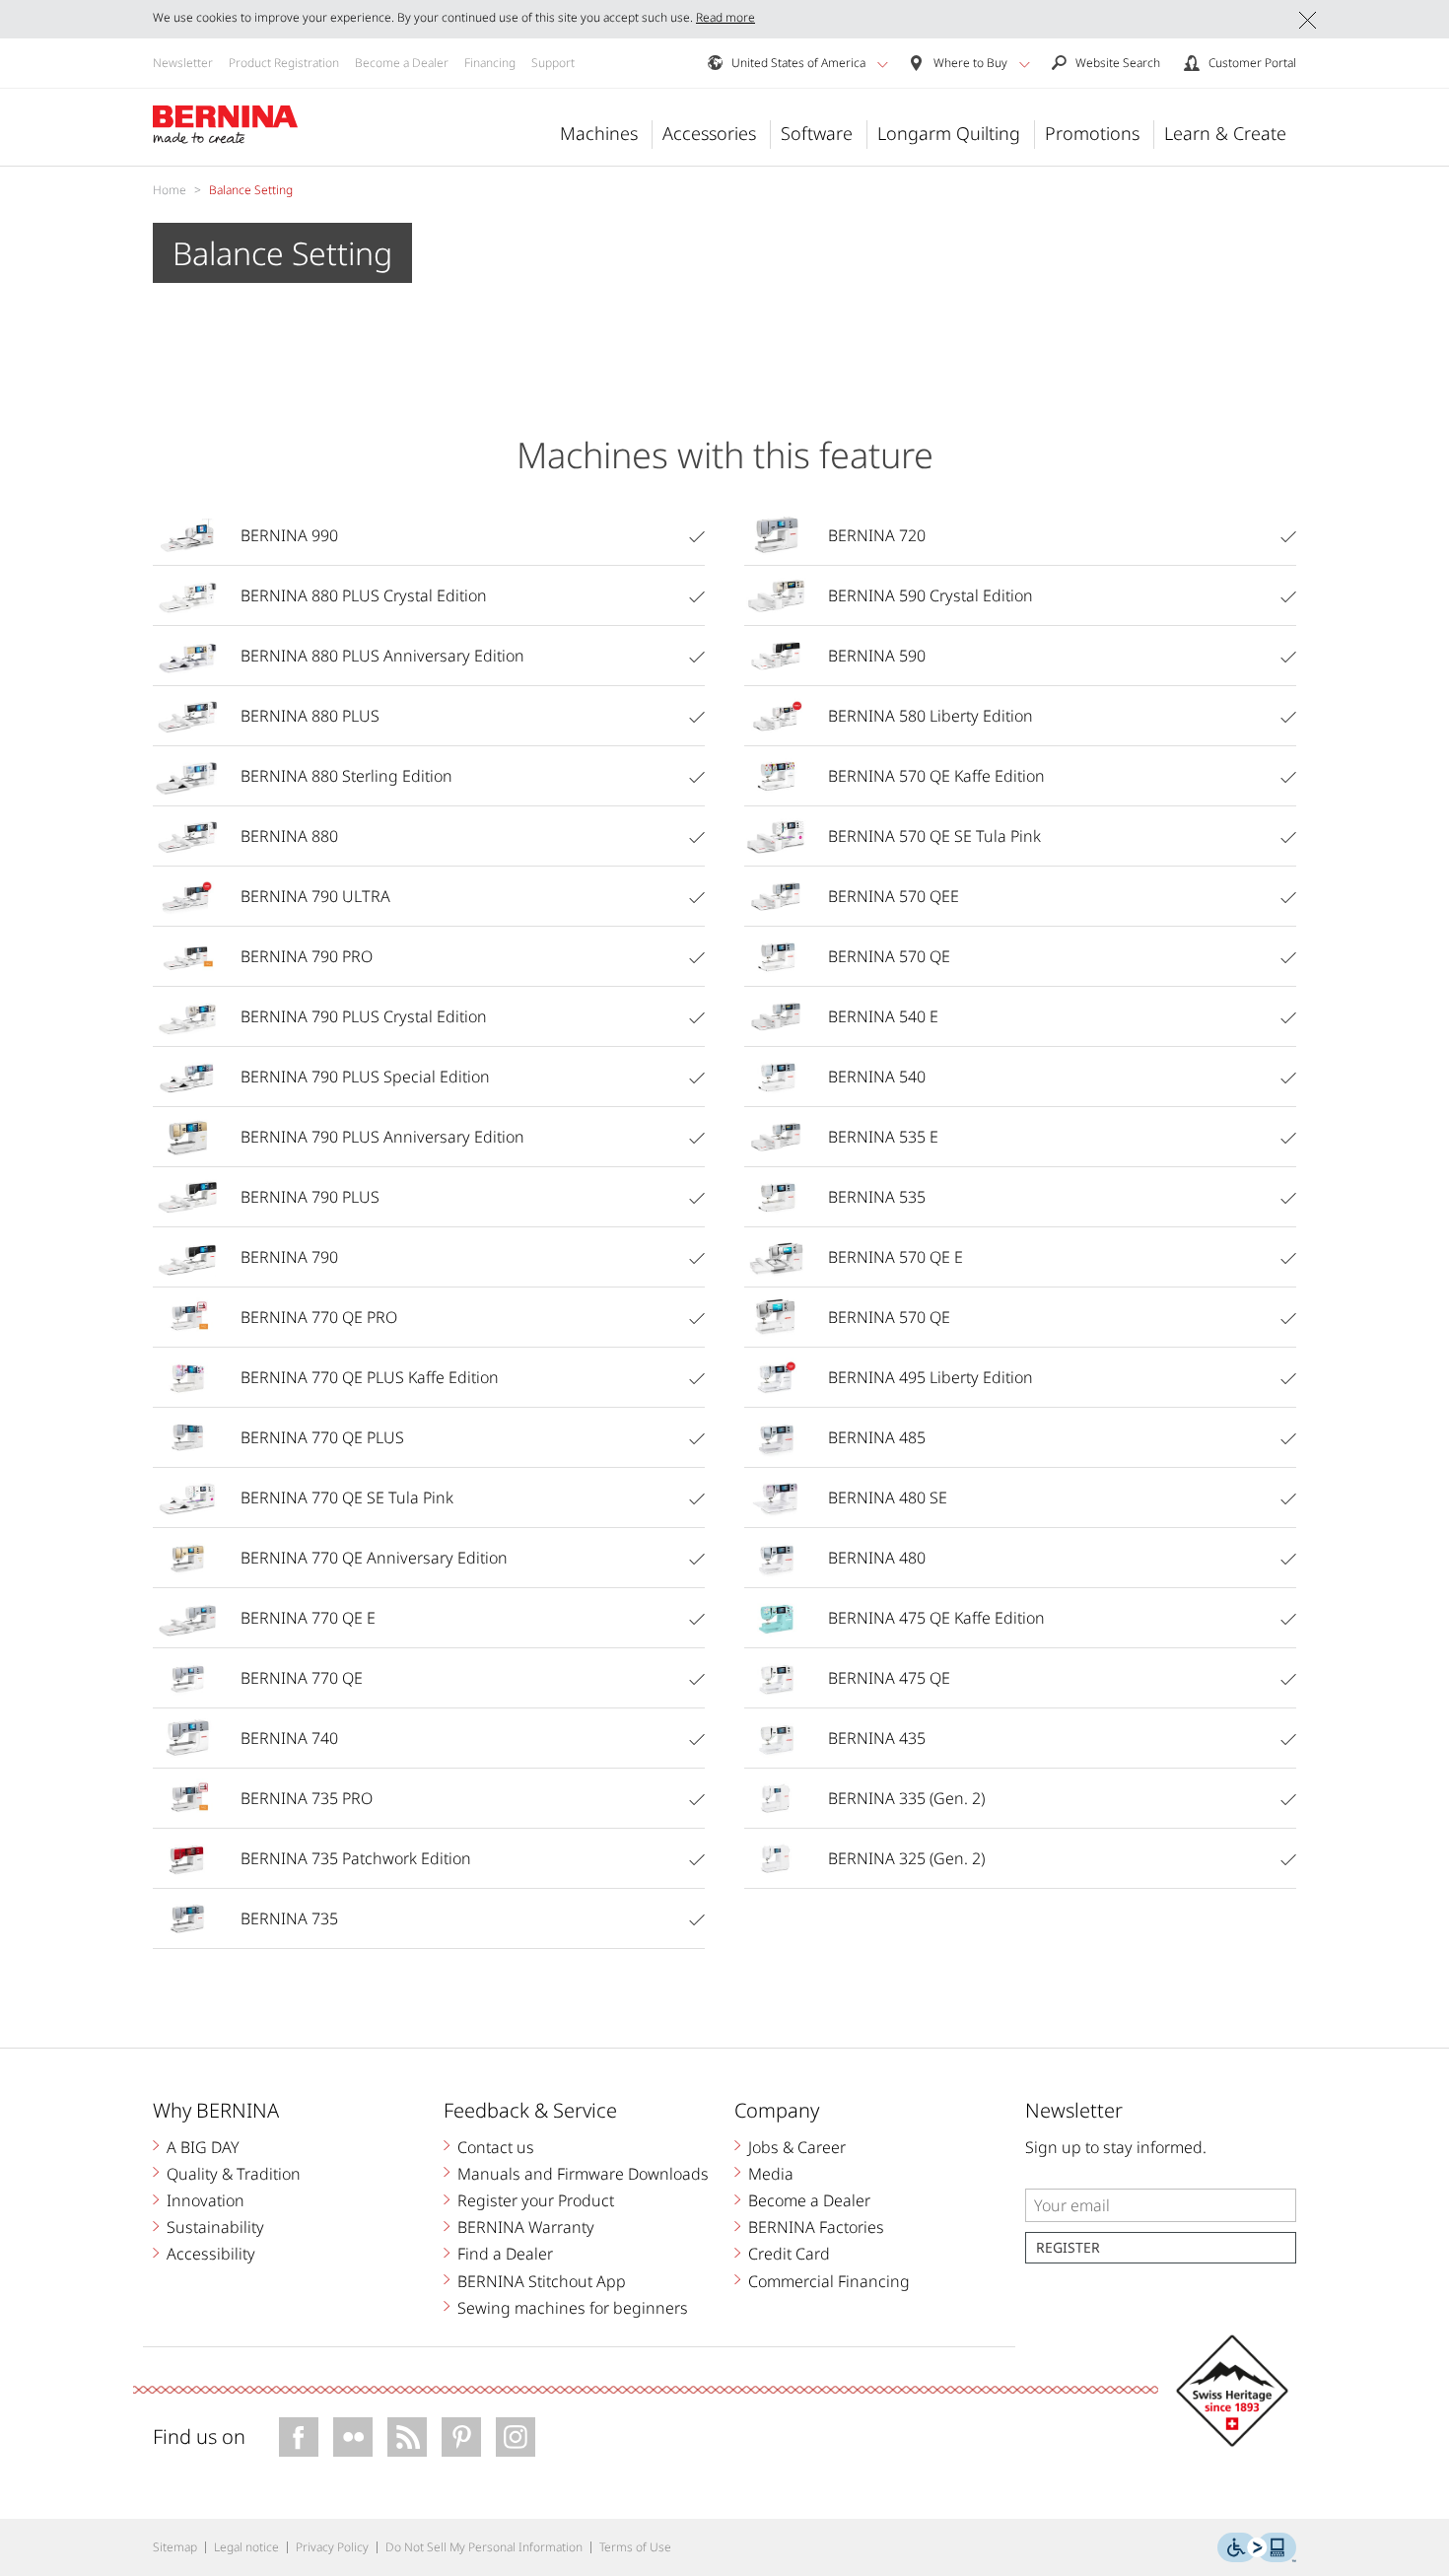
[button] (883, 64)
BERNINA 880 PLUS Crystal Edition (364, 595)
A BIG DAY (203, 2147)
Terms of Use (635, 2547)
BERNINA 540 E (883, 1016)
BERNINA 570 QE (889, 956)
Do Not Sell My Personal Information (484, 2547)
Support (553, 63)
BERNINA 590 (877, 656)
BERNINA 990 (289, 535)
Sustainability (215, 2227)
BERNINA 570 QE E (896, 1257)
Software (817, 133)
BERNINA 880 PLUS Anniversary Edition (382, 656)
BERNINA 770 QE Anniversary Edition (374, 1558)
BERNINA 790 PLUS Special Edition (365, 1077)
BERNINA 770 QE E (308, 1618)
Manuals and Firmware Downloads (583, 2174)
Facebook (299, 2437)
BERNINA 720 (877, 535)
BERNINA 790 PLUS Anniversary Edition (382, 1137)
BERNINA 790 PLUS (310, 1197)
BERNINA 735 (289, 1918)
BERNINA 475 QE (889, 1678)
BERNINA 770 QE (302, 1678)
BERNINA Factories (816, 2227)
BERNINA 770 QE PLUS (322, 1437)
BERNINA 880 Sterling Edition (346, 776)
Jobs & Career (797, 2147)
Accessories (709, 133)
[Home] (226, 125)
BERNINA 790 (289, 1257)
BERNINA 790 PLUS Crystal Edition (364, 1016)
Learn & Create (1225, 133)
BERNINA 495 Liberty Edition (931, 1377)
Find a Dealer (505, 2254)
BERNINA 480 (877, 1558)
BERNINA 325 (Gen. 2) (906, 1858)
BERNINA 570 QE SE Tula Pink (934, 836)
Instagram (516, 2437)
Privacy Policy (332, 2547)
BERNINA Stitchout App (542, 2281)
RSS (407, 2437)
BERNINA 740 (289, 1738)
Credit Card (789, 2254)
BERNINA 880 (289, 836)
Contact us (496, 2147)
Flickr (353, 2437)
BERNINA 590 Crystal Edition (931, 595)
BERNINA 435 (877, 1738)
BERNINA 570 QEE (894, 896)
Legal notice (246, 2547)
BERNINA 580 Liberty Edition (931, 716)
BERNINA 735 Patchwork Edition (356, 1858)
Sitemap (175, 2547)
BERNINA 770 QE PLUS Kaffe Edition (370, 1377)
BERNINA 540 (877, 1077)
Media (771, 2174)
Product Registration (284, 63)
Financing (490, 63)
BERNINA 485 (877, 1437)
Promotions (1092, 133)
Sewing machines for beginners (573, 2308)
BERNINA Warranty (526, 2227)
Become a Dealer (402, 63)
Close (1308, 20)
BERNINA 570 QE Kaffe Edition (936, 776)
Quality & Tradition (234, 2174)
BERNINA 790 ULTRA (315, 896)
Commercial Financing (829, 2281)
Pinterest (461, 2437)
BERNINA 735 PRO (307, 1798)
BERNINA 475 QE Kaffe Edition (936, 1618)
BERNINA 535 (877, 1197)
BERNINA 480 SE (888, 1497)
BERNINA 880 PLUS (310, 716)
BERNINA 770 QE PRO (319, 1317)
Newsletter (183, 63)
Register (1068, 2247)
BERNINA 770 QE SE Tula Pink (347, 1497)
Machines (599, 133)
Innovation (206, 2200)
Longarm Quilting (949, 133)
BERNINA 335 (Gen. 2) (906, 1798)
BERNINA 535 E (883, 1137)
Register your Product (536, 2200)
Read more (725, 17)
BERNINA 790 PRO (307, 956)
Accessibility (211, 2254)
